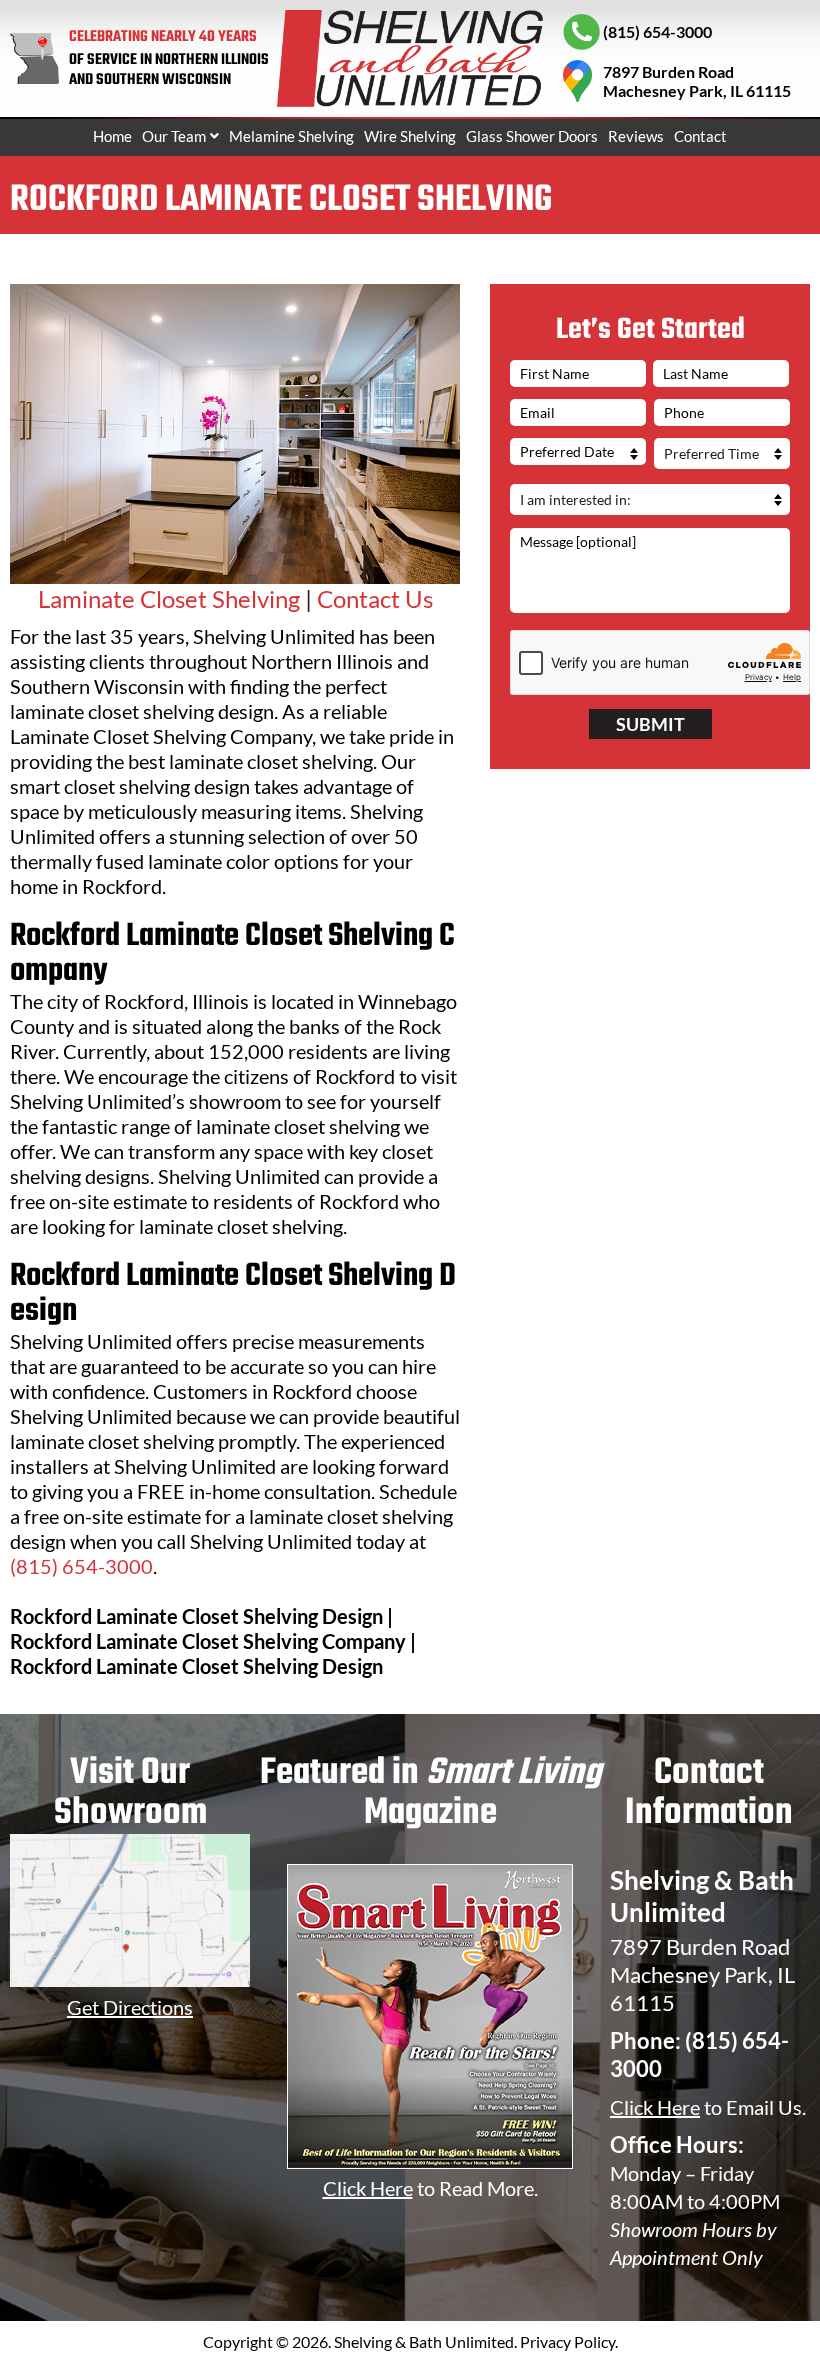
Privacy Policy (567, 2341)
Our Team (174, 136)
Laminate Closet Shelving (169, 598)
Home (112, 136)
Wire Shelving (410, 136)
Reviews (636, 136)
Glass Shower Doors (532, 136)
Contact (700, 136)
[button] (180, 136)
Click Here (655, 2107)
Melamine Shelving (291, 136)
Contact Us (375, 598)
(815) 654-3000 (81, 1566)
